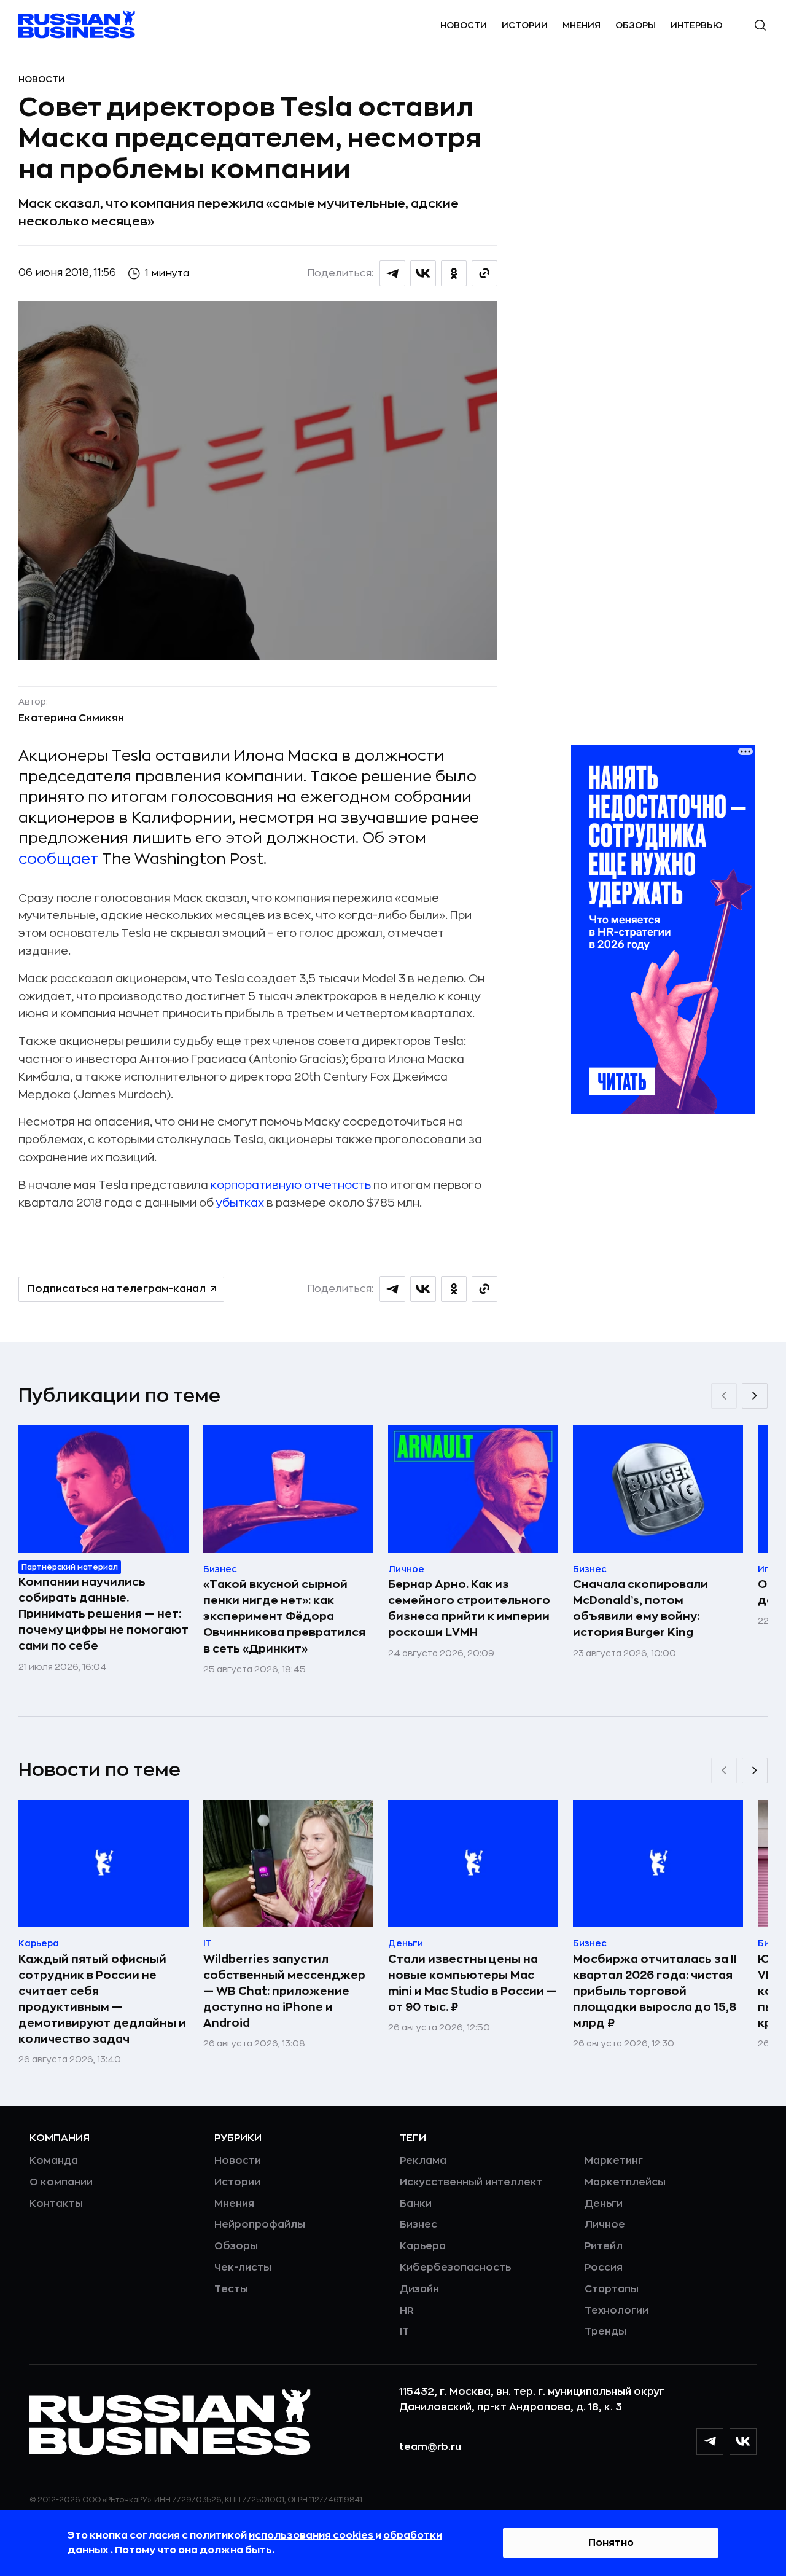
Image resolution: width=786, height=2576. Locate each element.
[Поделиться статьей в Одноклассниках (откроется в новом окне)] (454, 273)
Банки (416, 2204)
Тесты (231, 2289)
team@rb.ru (430, 2447)
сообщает (60, 859)
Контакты (56, 2204)
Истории (525, 25)
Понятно (611, 2543)
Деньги (604, 2204)
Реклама (423, 2161)
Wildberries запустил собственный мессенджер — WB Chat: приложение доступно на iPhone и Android (284, 1991)
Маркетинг (614, 2161)
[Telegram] (710, 2441)
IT (404, 2331)
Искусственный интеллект (471, 2182)
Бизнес (418, 2225)
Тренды (605, 2331)
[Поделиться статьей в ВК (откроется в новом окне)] (423, 273)
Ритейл (604, 2246)
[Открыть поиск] (760, 25)
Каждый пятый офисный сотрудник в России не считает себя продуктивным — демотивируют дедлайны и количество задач (102, 1999)
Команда (54, 2161)
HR (407, 2311)
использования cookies (312, 2535)
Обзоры (636, 25)
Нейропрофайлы (260, 2225)
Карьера (423, 2246)
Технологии (617, 2311)
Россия (604, 2268)
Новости (464, 25)
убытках (240, 1203)
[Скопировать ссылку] (484, 273)
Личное (605, 2225)
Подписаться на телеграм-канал (117, 1289)
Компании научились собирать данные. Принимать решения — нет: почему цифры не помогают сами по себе (103, 1614)
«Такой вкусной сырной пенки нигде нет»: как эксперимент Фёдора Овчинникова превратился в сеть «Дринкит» (284, 1616)
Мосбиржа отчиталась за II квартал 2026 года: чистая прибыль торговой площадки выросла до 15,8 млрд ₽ (655, 1991)
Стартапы (612, 2289)
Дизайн (419, 2289)
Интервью (697, 25)
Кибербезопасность (455, 2268)
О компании (61, 2182)
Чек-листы (243, 2268)
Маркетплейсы (625, 2182)
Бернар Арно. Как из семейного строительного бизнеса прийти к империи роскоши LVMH (469, 1608)
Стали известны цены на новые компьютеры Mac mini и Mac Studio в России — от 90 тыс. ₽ (473, 1983)
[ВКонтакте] (743, 2441)
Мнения (582, 25)
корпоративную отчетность (290, 1185)
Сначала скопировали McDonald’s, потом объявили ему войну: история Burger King (640, 1608)
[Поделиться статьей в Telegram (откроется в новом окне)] (392, 273)
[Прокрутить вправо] (755, 1396)
